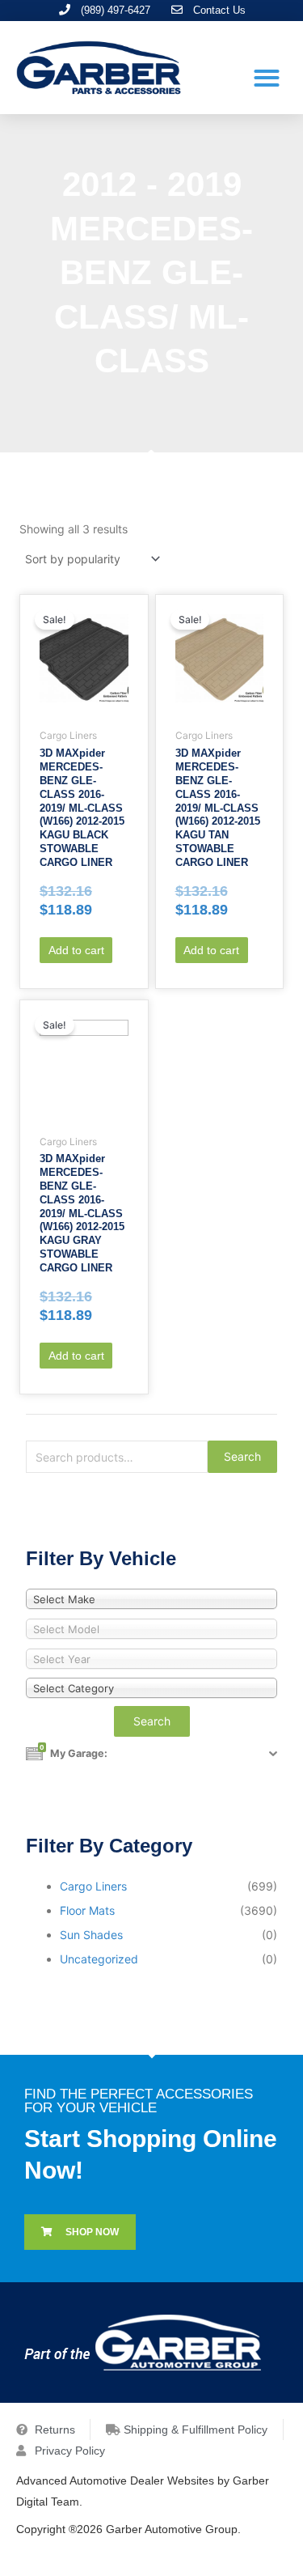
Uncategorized (99, 1959)
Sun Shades (91, 1935)
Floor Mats (87, 1910)
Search (242, 1456)
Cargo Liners (93, 1886)
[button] (266, 77)
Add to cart (76, 950)
